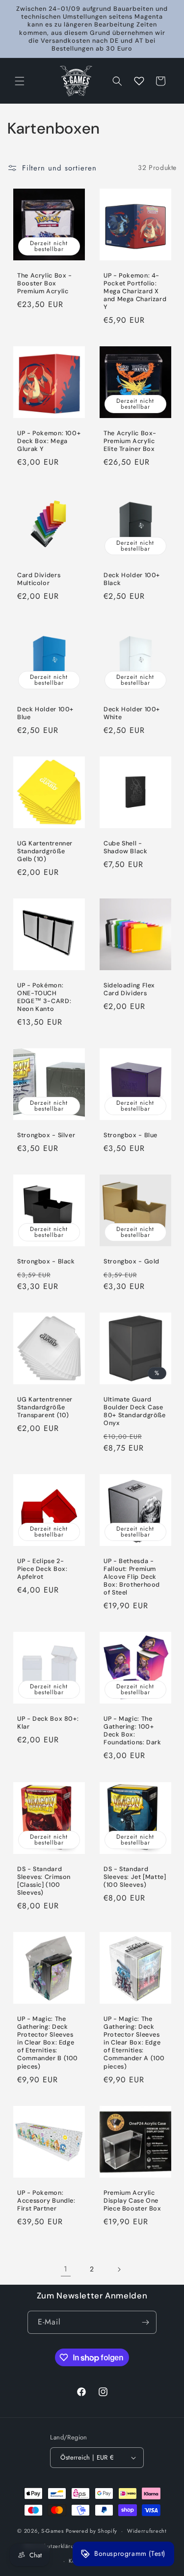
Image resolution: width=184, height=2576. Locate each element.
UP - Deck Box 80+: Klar (48, 1723)
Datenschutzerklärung (52, 2546)
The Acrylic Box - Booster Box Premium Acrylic (45, 283)
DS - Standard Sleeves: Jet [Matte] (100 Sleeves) (135, 1876)
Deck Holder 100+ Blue (45, 713)
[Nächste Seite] (119, 2269)
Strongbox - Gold (131, 1261)
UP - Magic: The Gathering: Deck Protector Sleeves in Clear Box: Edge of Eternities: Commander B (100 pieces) (48, 2042)
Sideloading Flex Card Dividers (129, 989)
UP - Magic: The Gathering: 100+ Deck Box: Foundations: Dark (132, 1731)
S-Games (53, 2531)
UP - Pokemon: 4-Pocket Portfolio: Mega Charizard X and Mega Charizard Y (135, 291)
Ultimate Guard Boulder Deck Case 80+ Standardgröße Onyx (135, 1411)
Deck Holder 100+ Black (132, 579)
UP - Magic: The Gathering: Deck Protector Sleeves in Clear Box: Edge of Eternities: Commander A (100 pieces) (134, 2042)
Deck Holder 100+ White (132, 713)
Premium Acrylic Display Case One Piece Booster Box (132, 2200)
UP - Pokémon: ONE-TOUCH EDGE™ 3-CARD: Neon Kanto (44, 997)
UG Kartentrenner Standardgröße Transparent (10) (45, 1407)
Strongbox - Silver (46, 1135)
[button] (20, 81)
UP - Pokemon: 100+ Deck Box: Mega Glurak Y (49, 441)
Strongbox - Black (46, 1261)
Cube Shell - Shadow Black (126, 847)
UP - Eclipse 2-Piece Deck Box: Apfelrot (42, 1568)
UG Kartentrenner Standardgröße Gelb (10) (45, 851)
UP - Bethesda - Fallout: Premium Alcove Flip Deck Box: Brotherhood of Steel (132, 1577)
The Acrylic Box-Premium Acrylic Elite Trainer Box (130, 441)
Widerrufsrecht (147, 2531)
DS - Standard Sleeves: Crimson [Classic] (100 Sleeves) (44, 1881)
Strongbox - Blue (131, 1135)
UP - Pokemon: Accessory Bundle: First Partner (46, 2200)
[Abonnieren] (145, 2322)
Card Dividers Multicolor (39, 579)
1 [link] (66, 2269)
